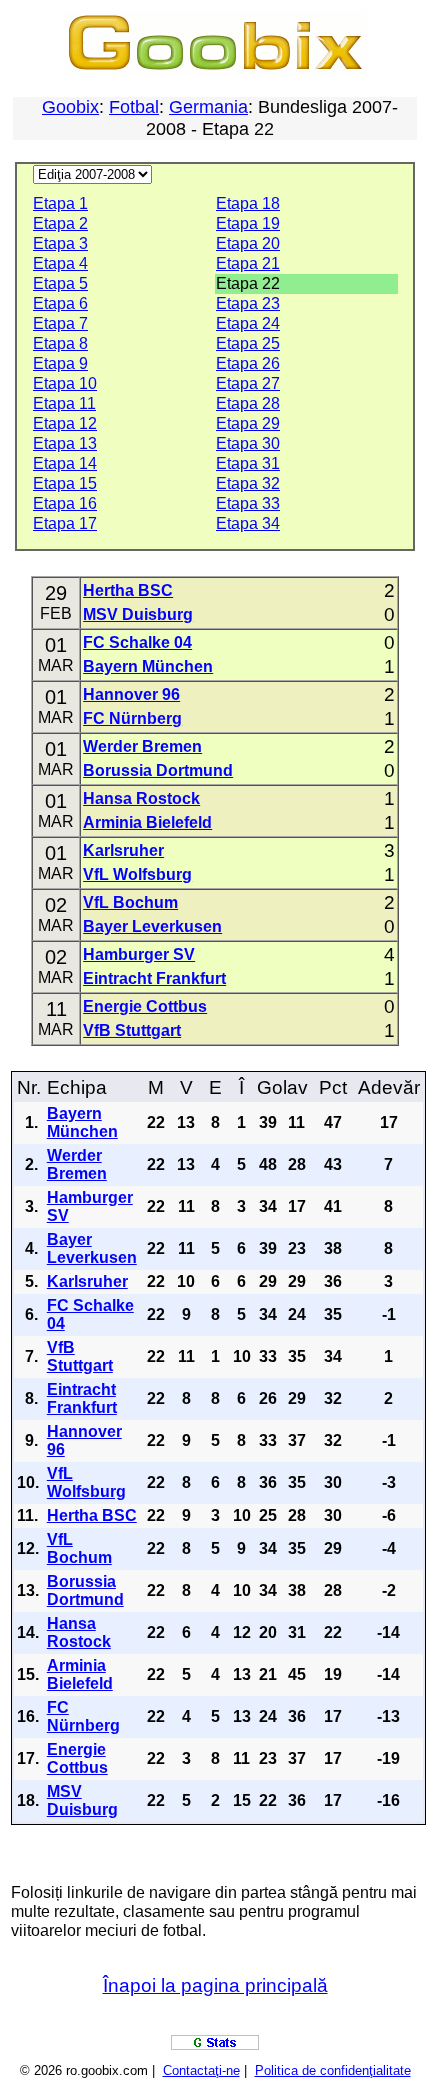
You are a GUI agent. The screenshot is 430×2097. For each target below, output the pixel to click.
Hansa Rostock (141, 798)
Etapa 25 (248, 343)
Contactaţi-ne (201, 2070)
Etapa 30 (248, 443)
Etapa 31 (248, 463)
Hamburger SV (139, 954)
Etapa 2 (60, 223)
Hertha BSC (128, 590)
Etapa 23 (248, 303)
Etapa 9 (60, 363)
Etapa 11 (64, 403)
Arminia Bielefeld (147, 822)
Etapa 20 (248, 243)
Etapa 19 (248, 223)
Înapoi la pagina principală (215, 1985)
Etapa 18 (248, 203)
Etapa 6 (60, 303)
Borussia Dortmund (158, 770)
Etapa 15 (65, 483)
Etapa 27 (248, 383)
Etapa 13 (65, 443)
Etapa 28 (248, 403)
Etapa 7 (60, 323)
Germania (208, 107)
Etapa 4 (60, 263)
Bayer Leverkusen (152, 926)
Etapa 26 (248, 363)
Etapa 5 (60, 283)
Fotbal (134, 107)
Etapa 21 (248, 263)
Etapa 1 (60, 203)
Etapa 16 (65, 503)
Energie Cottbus (145, 1006)
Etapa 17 (65, 523)
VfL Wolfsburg (137, 874)
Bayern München (148, 666)
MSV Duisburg (138, 614)
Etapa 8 (60, 343)
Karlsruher (123, 850)
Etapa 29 (248, 423)
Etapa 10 (65, 383)
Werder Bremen (142, 746)
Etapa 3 (60, 243)
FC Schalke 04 (137, 642)
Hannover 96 (131, 694)
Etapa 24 (248, 323)
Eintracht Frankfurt (154, 978)
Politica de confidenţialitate (333, 2070)
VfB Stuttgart (132, 1030)
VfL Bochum (130, 902)
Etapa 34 (248, 523)
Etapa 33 (248, 503)
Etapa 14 (65, 463)
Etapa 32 (248, 483)
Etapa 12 (65, 423)
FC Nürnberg (132, 718)
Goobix (70, 107)
